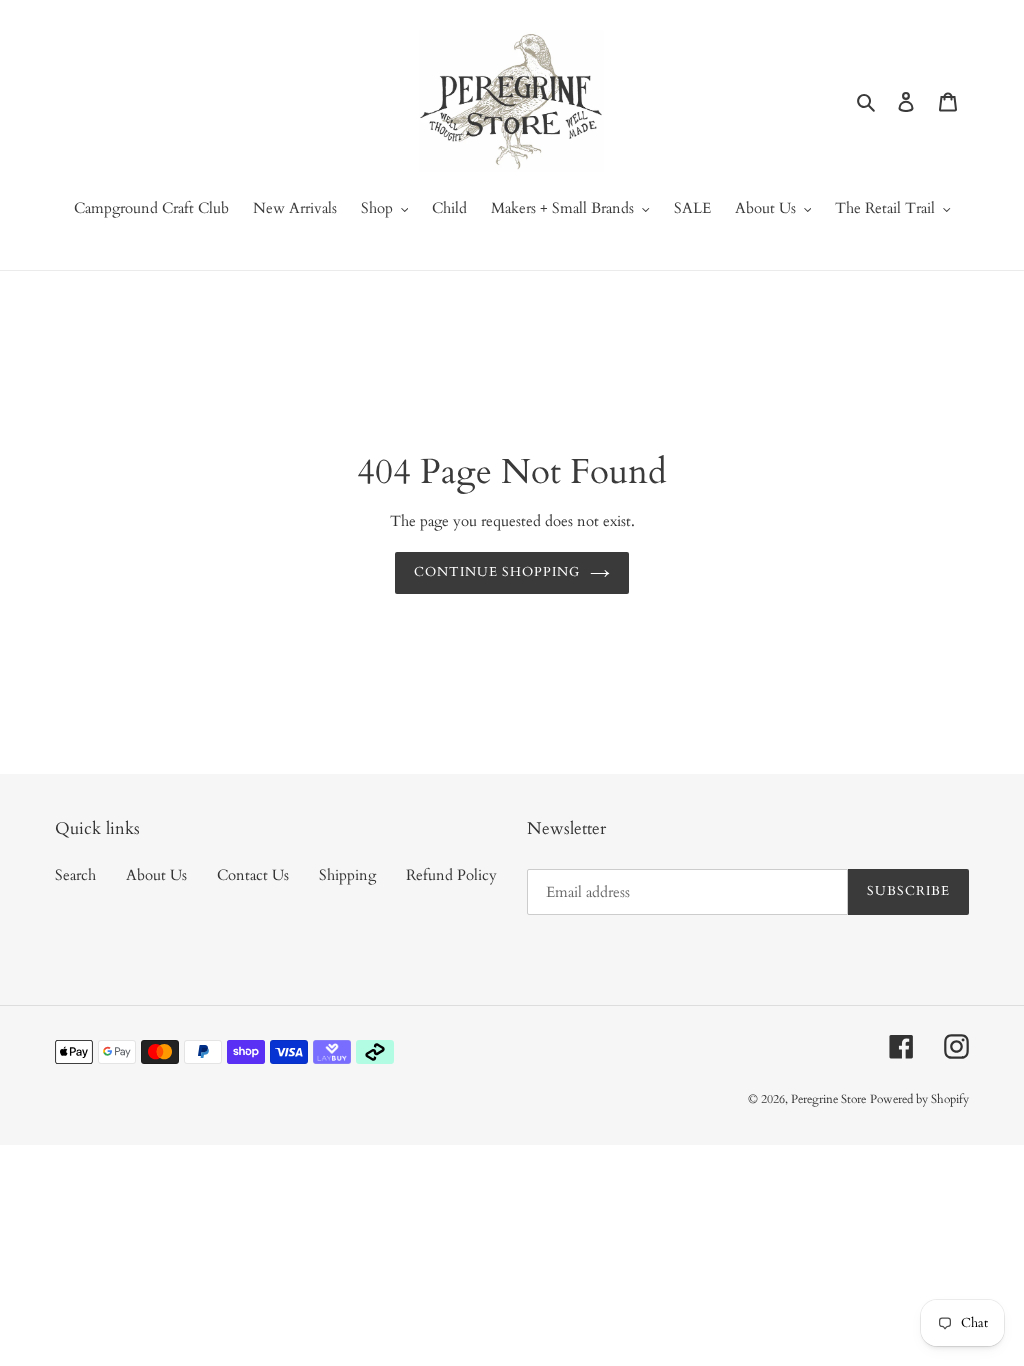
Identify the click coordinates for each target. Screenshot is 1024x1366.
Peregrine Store (828, 1099)
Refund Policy (451, 875)
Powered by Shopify (919, 1099)
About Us (156, 875)
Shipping (347, 875)
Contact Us (253, 875)
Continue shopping (497, 572)
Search (75, 875)
